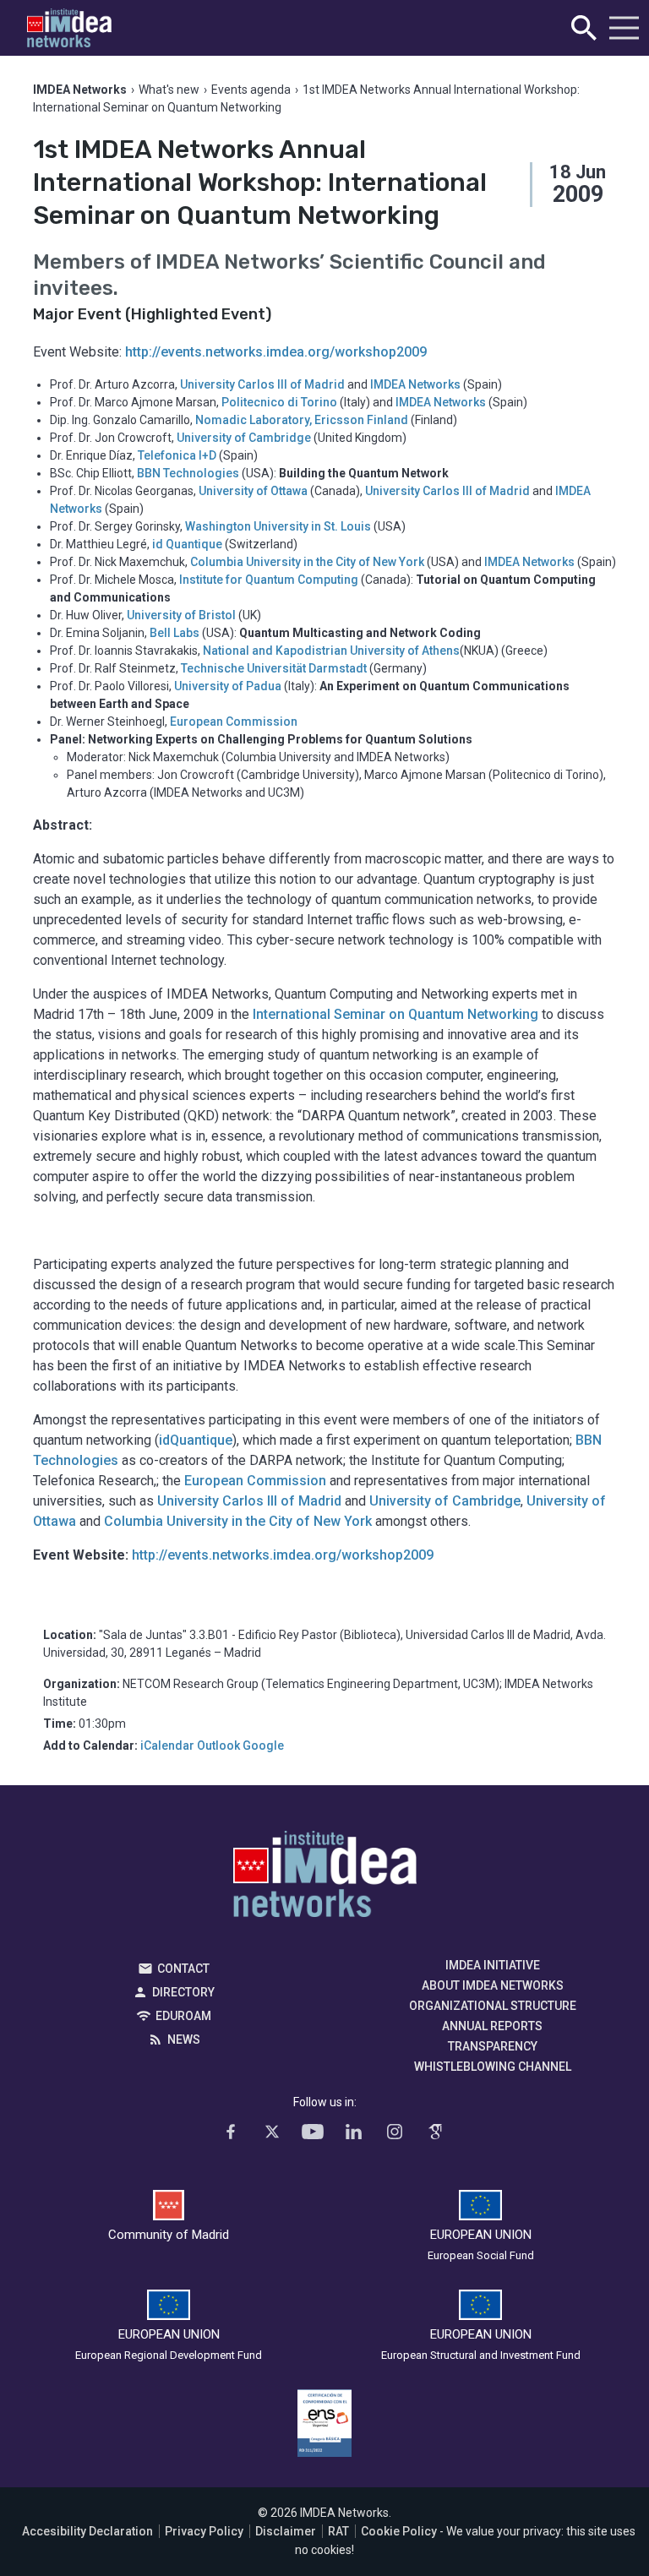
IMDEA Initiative (493, 1965)
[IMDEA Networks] (69, 28)
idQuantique (196, 1440)
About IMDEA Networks (493, 1985)
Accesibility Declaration (87, 2531)
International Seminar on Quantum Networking (395, 1014)
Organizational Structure (493, 2006)
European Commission (234, 722)
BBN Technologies (188, 473)
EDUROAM (183, 2016)
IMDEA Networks (415, 384)
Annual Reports (492, 2026)
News (184, 2040)
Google (263, 1745)
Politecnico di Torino (279, 402)
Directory (183, 1992)
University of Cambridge (244, 438)
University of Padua (228, 686)
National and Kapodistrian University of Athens (331, 651)
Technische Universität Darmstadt (274, 668)
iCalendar (167, 1745)
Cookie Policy (399, 2531)
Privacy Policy (204, 2531)
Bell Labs (175, 633)
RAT (338, 2531)
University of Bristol (181, 615)
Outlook (218, 1745)
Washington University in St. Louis (278, 526)
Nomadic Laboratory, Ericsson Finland (302, 420)
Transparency (493, 2046)
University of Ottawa (253, 491)
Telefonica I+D (177, 455)
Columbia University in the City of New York (307, 562)
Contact (183, 1969)
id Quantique (187, 544)
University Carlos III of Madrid (262, 384)
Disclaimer (286, 2531)
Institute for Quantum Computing (269, 580)
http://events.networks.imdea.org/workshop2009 (276, 352)
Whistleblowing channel (493, 2067)
